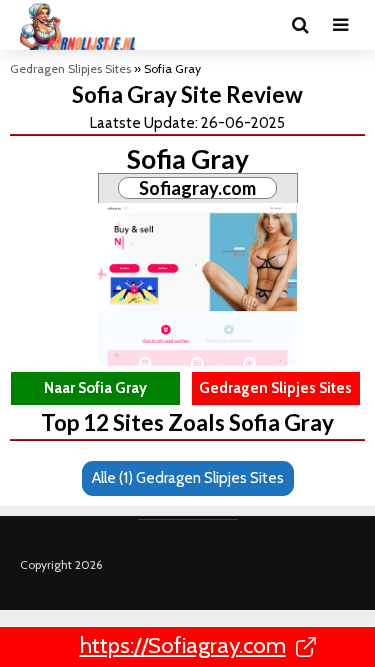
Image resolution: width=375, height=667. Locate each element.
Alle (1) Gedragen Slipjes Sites (188, 478)
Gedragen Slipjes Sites (70, 68)
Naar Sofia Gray (95, 388)
